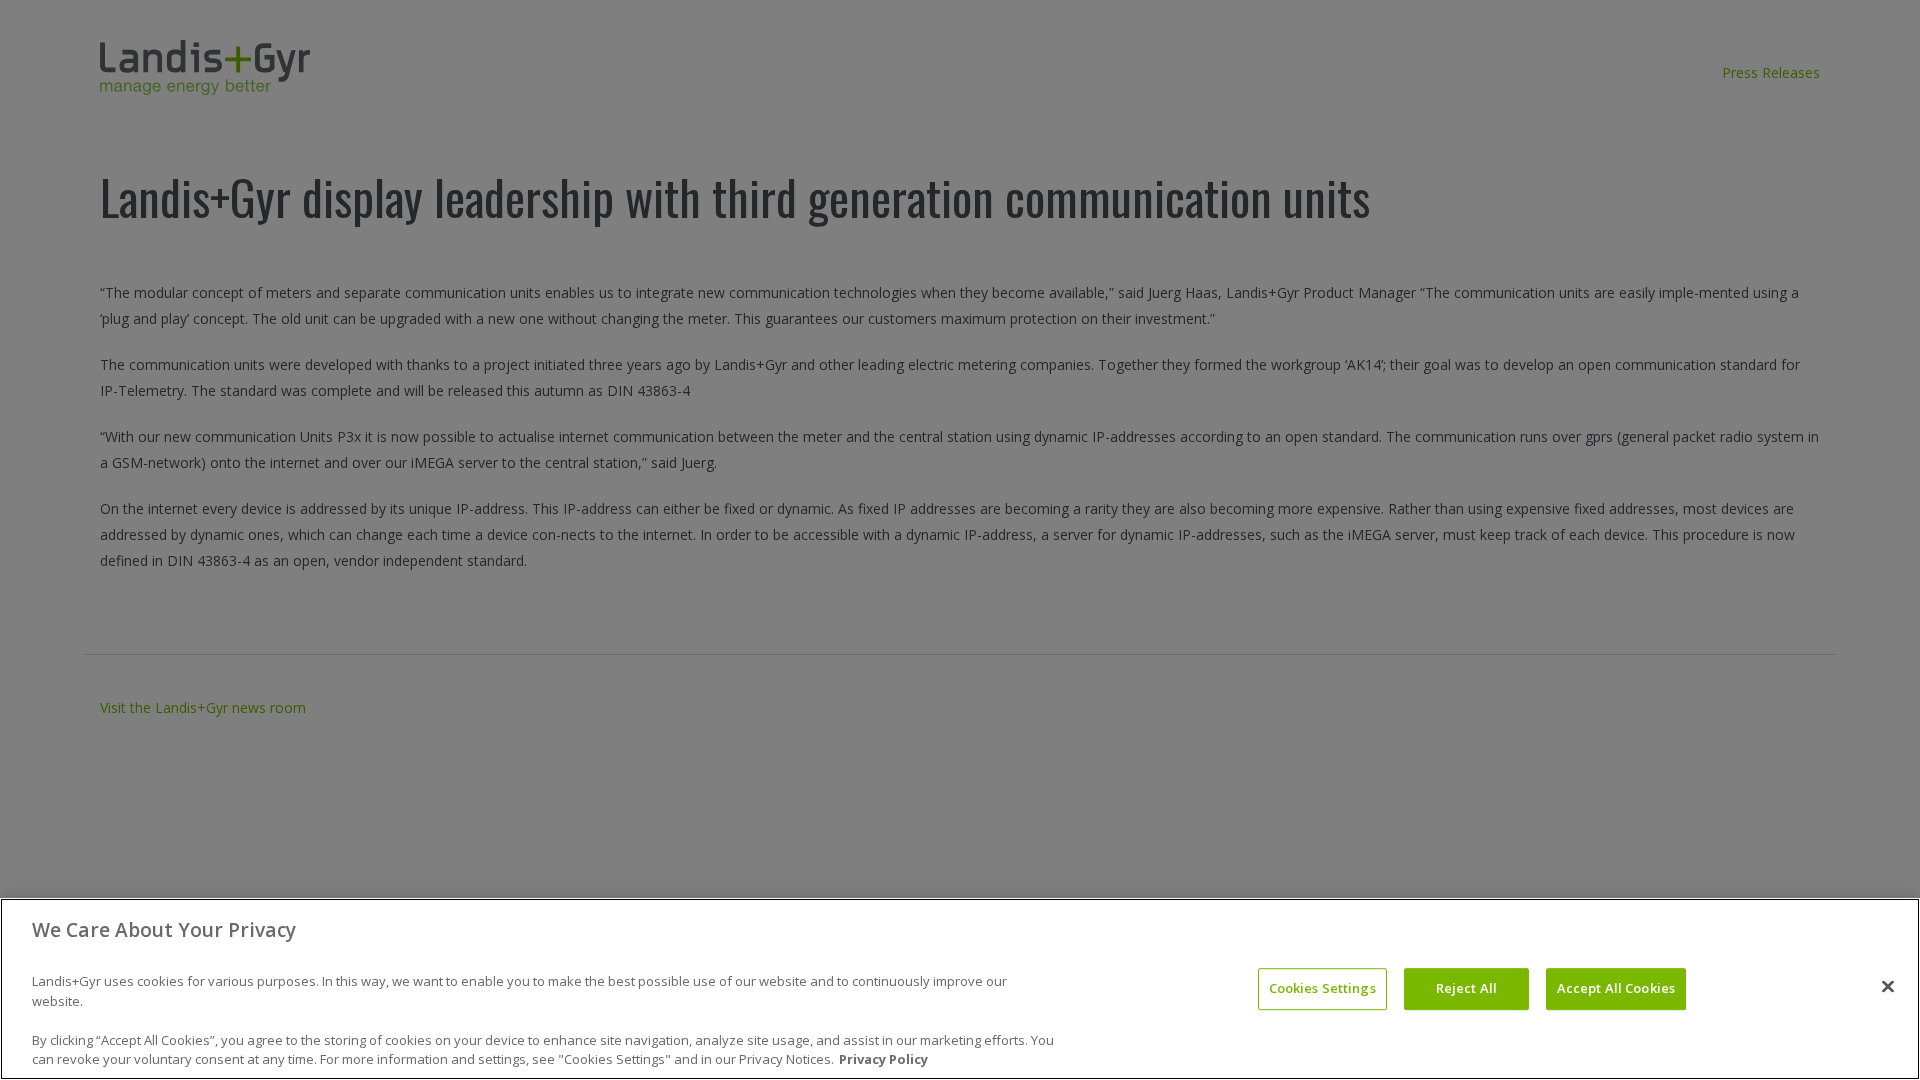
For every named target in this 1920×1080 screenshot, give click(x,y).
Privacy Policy (883, 1059)
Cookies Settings (1322, 988)
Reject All (1466, 988)
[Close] (1888, 986)
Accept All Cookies (1616, 988)
